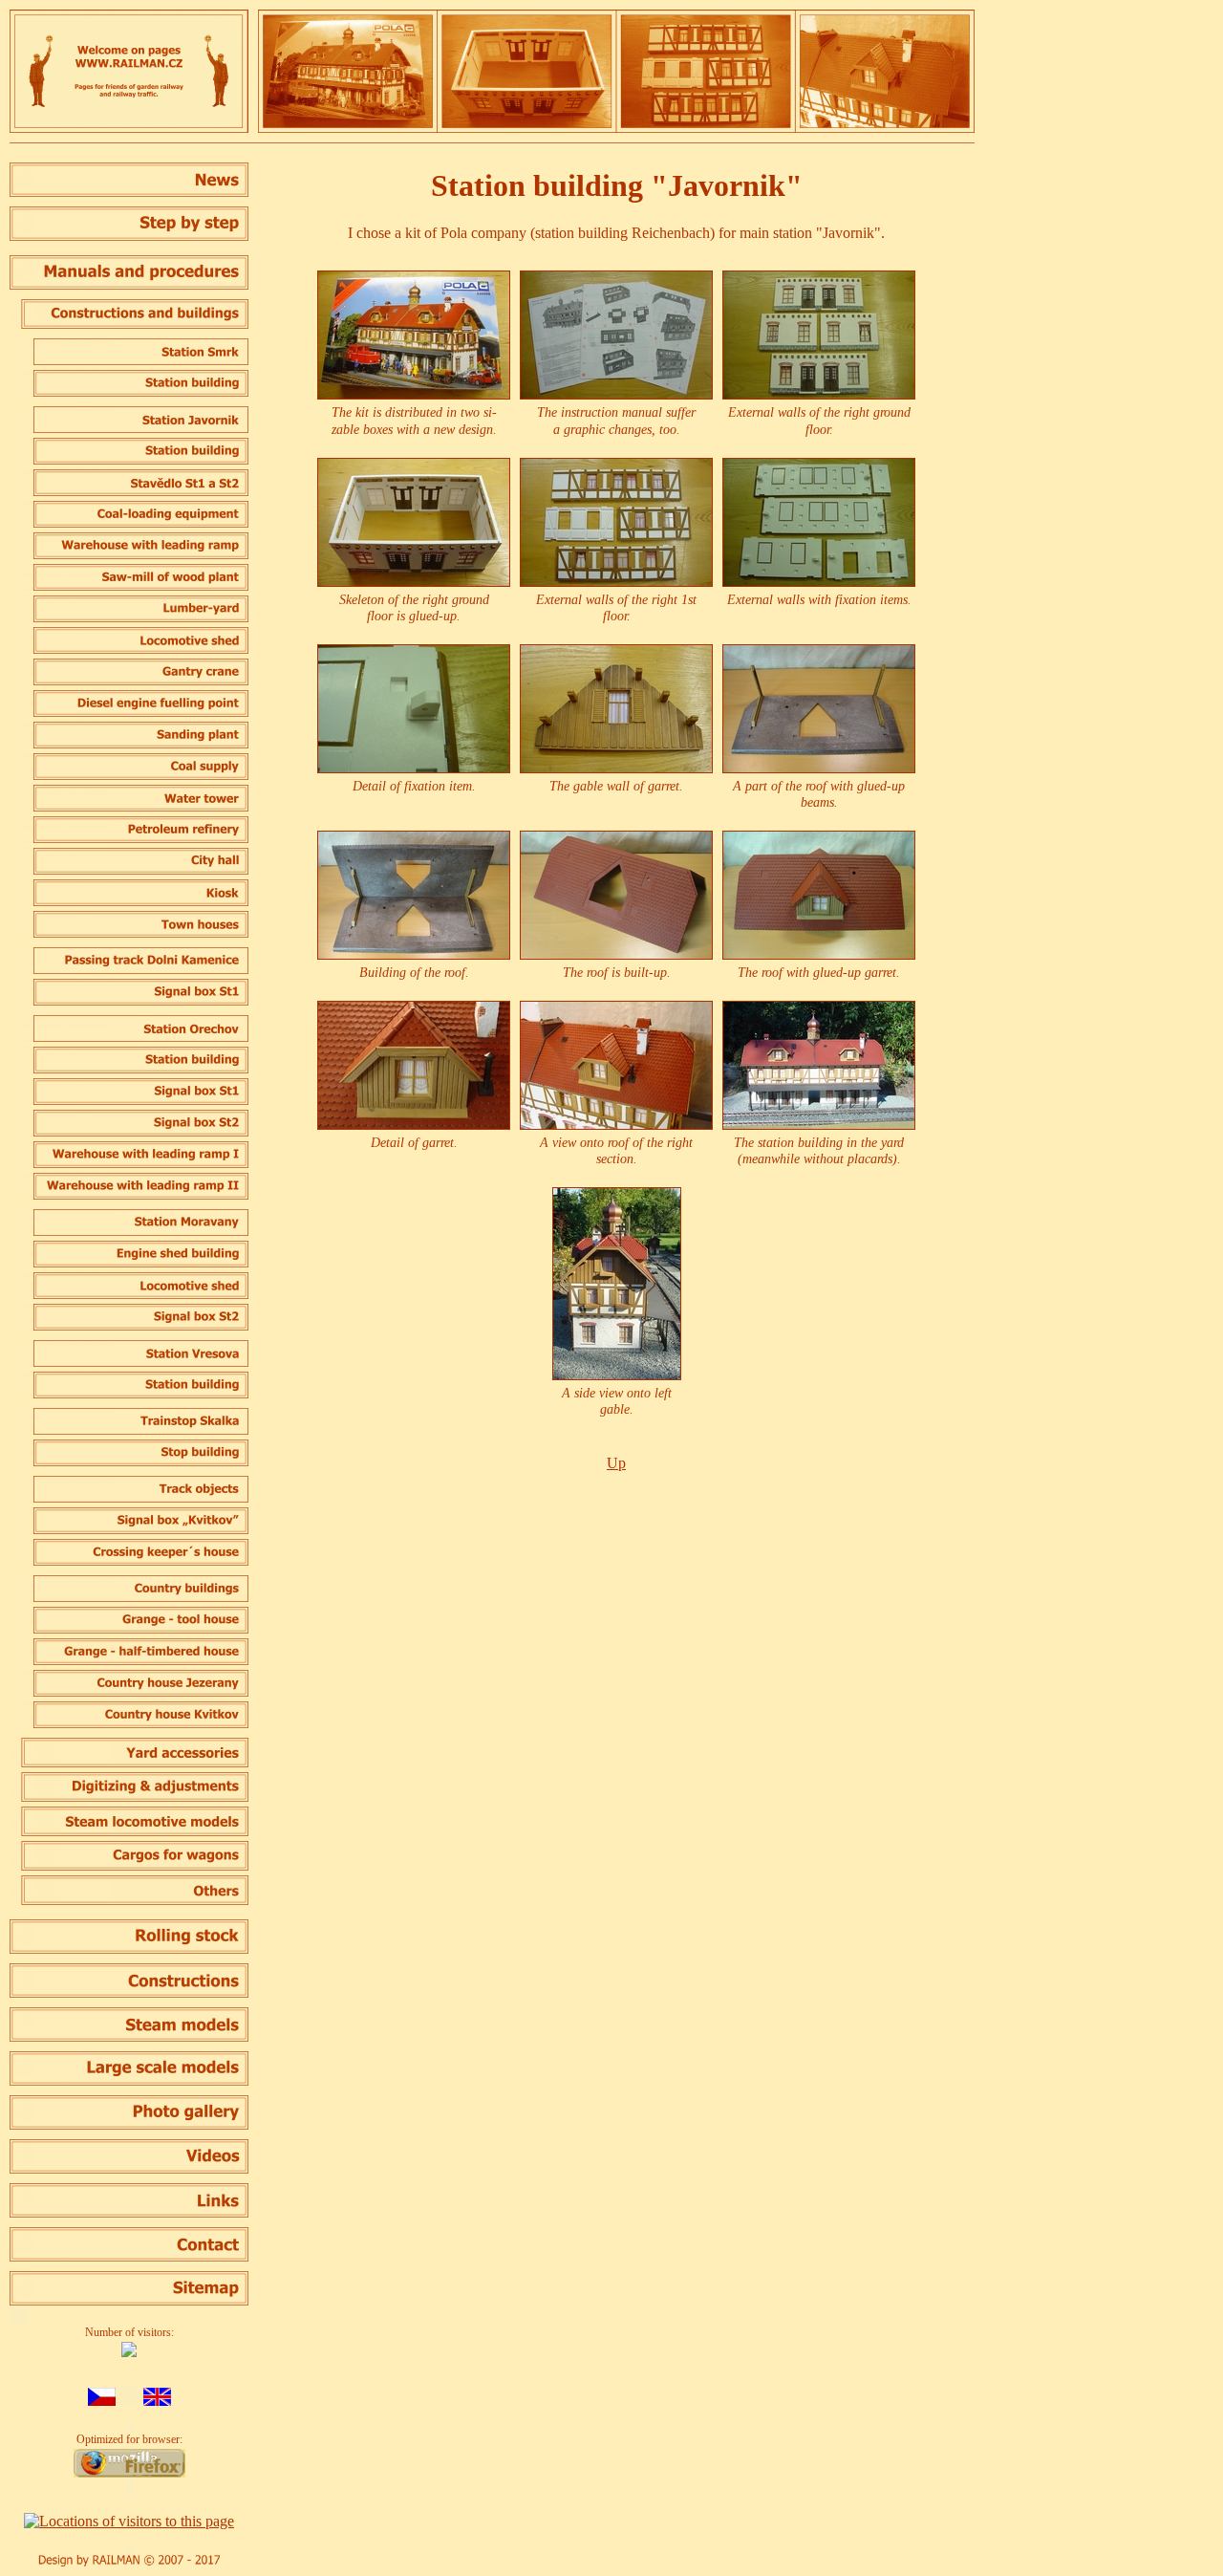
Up (616, 1463)
